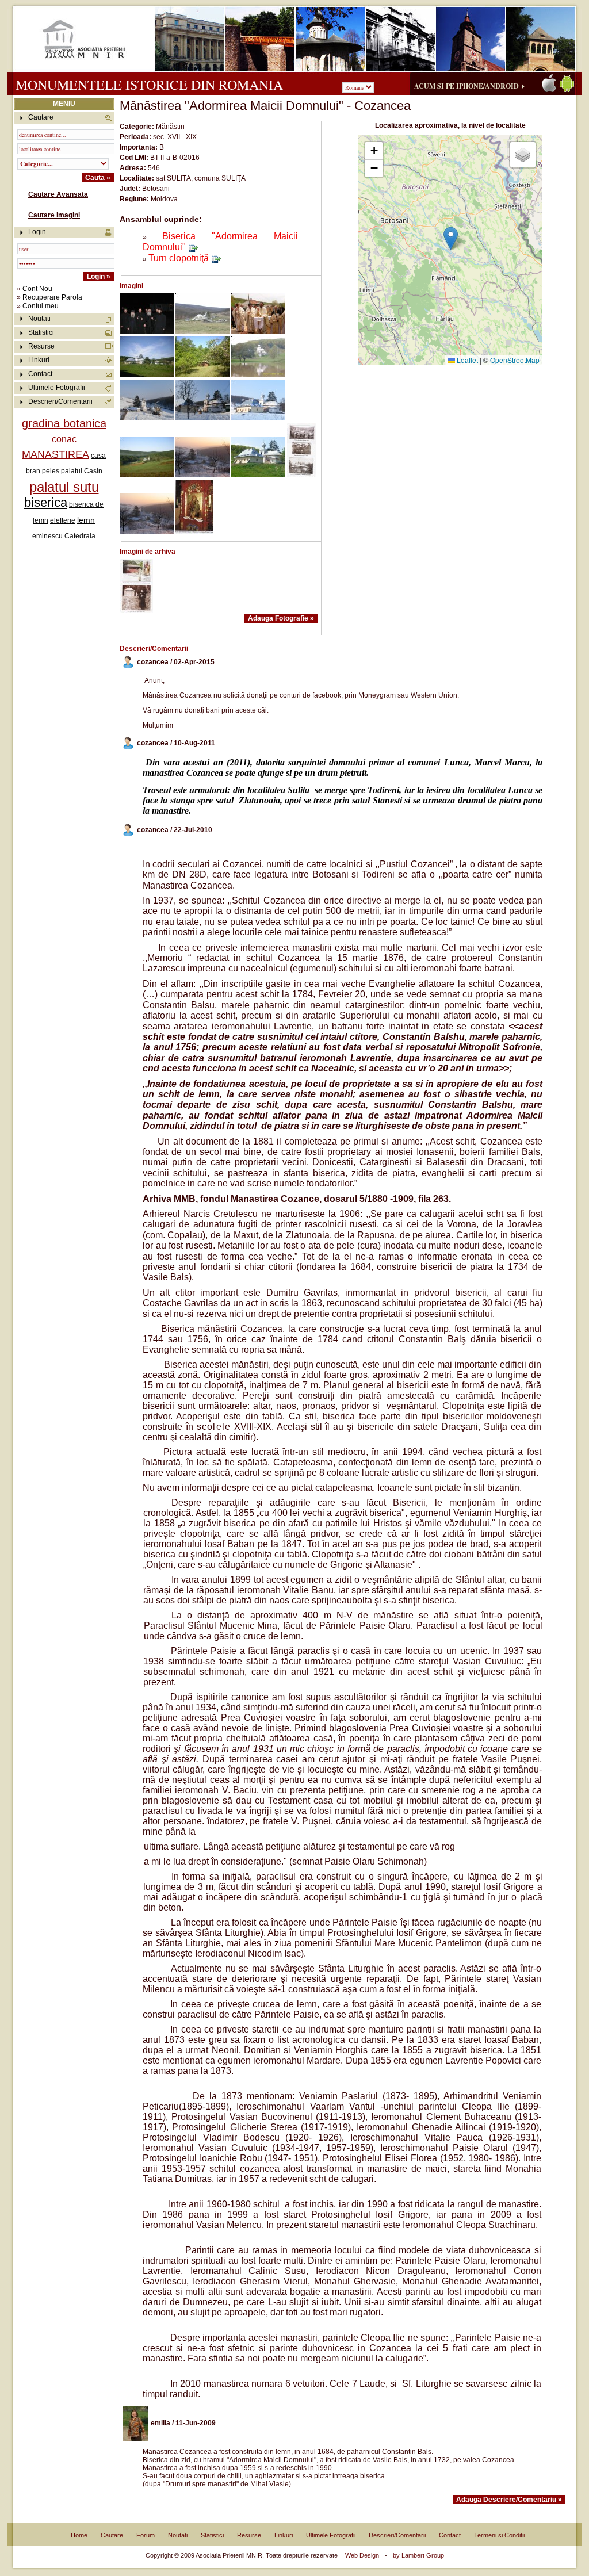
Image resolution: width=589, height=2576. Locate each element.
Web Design (362, 2555)
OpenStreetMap (515, 360)
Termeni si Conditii (499, 2535)
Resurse (41, 346)
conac (64, 439)
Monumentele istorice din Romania (149, 85)
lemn (86, 520)
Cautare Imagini (54, 215)
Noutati (39, 319)
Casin (93, 471)
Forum (146, 2535)
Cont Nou (37, 289)
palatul (72, 471)
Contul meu (41, 306)
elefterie (63, 520)
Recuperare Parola (52, 297)
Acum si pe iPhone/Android (466, 86)
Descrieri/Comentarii (60, 401)
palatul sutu (64, 487)
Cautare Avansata (58, 194)
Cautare (112, 2535)
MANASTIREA (56, 454)
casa (98, 456)
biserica (46, 502)
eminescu (47, 536)
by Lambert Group (418, 2555)
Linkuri (39, 360)
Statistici (41, 332)
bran (33, 471)
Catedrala (80, 536)
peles (51, 471)
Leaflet (466, 360)
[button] (451, 238)
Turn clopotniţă (179, 258)
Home (79, 2535)
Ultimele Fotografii (57, 388)
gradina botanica (64, 423)
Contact (40, 374)
